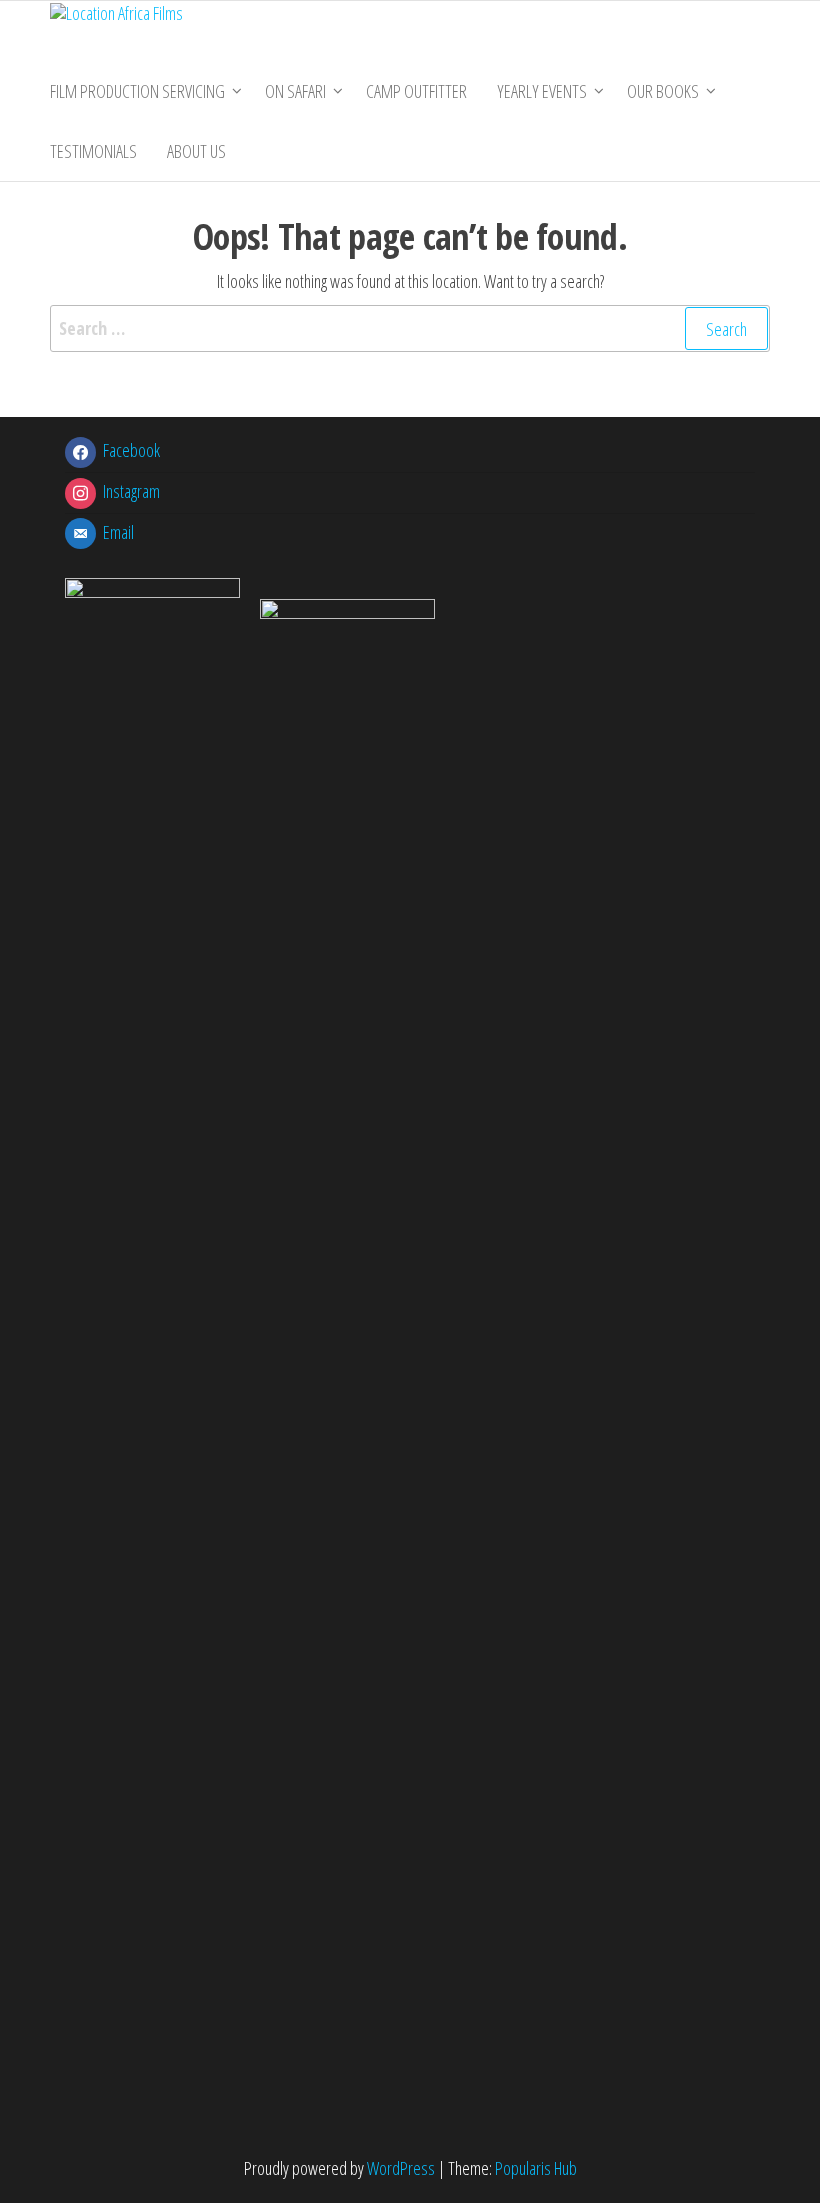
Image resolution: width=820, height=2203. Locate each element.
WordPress (401, 2168)
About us (196, 151)
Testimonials (93, 151)
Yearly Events (542, 91)
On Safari (295, 91)
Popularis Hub (536, 2168)
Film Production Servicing (137, 91)
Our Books (663, 91)
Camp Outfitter (416, 91)
